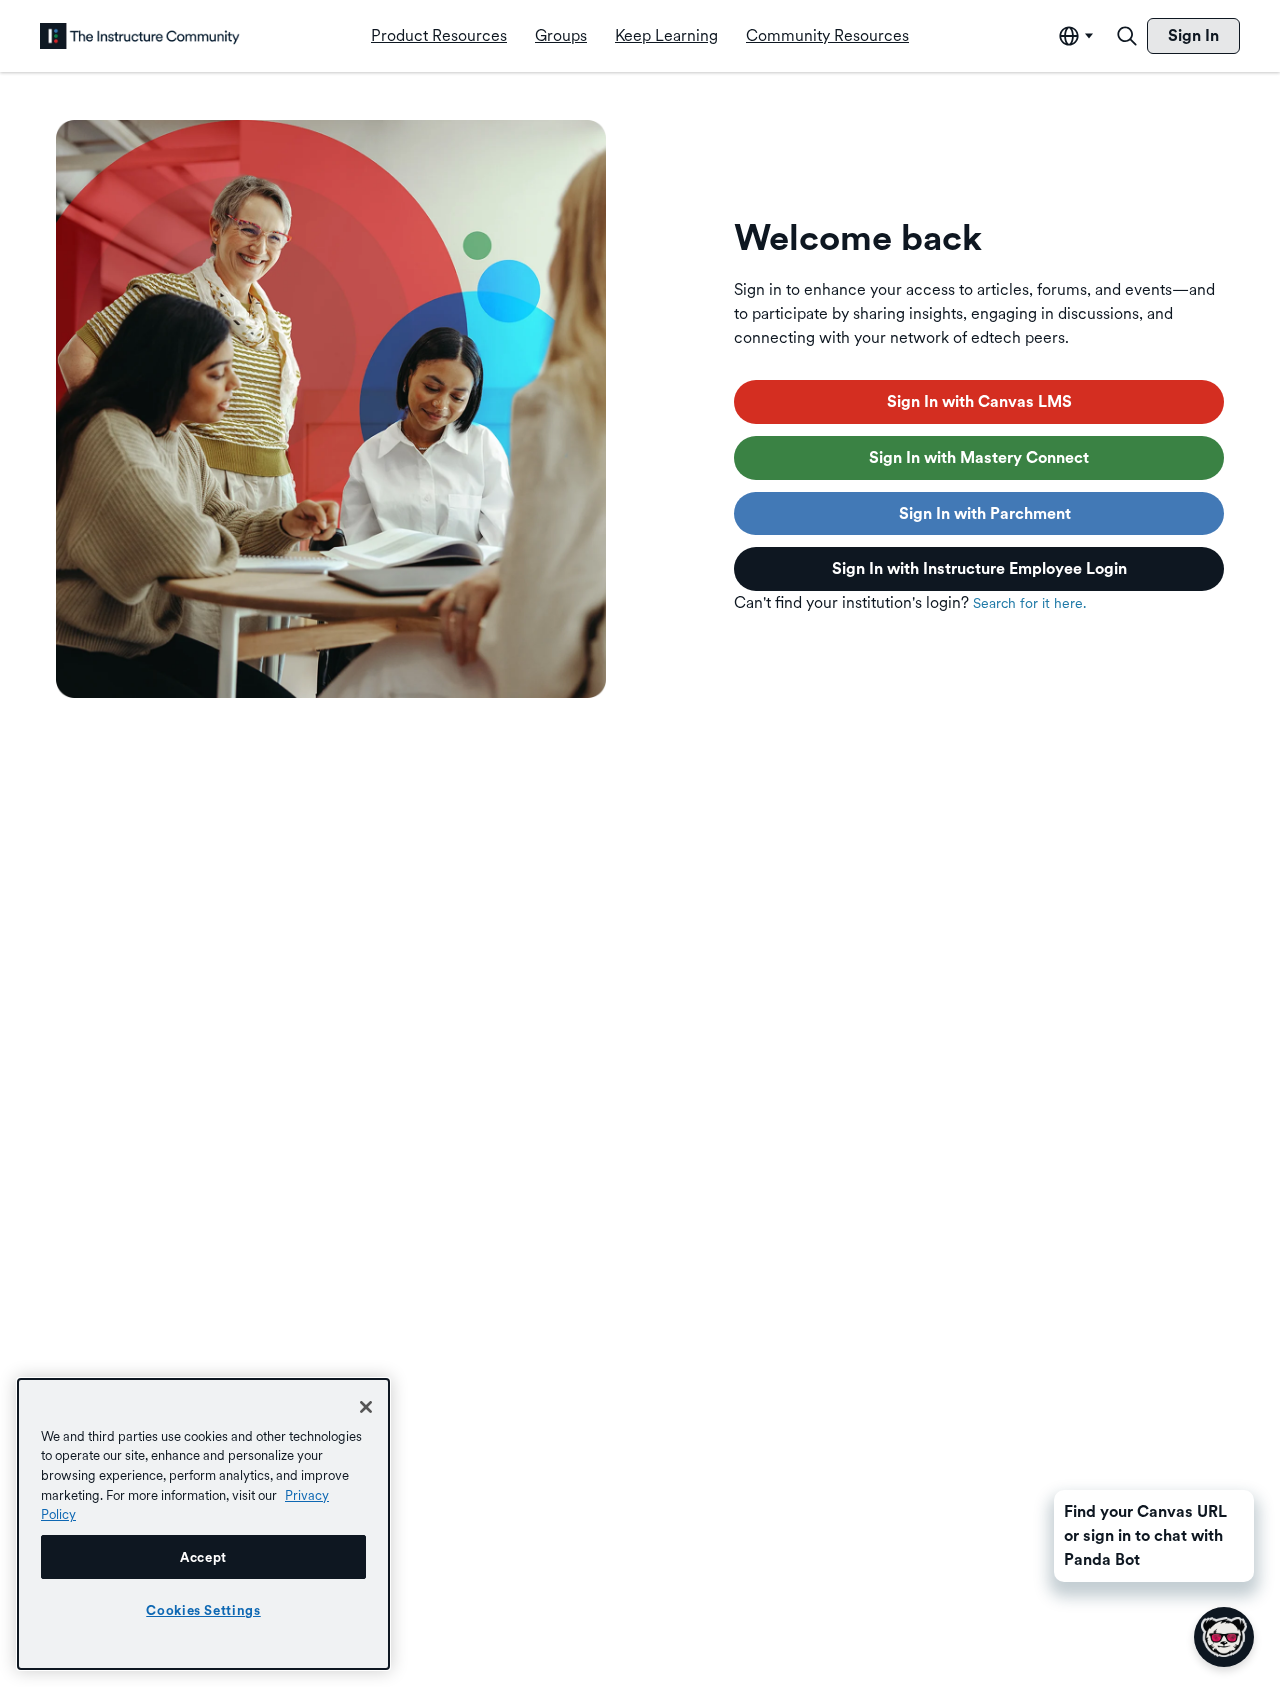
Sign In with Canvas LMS (979, 401)
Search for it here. (1029, 603)
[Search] (1127, 36)
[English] (140, 36)
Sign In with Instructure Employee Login (979, 568)
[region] (203, 1524)
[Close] (366, 1407)
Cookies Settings (203, 1610)
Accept (203, 1557)
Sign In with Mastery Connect (979, 457)
